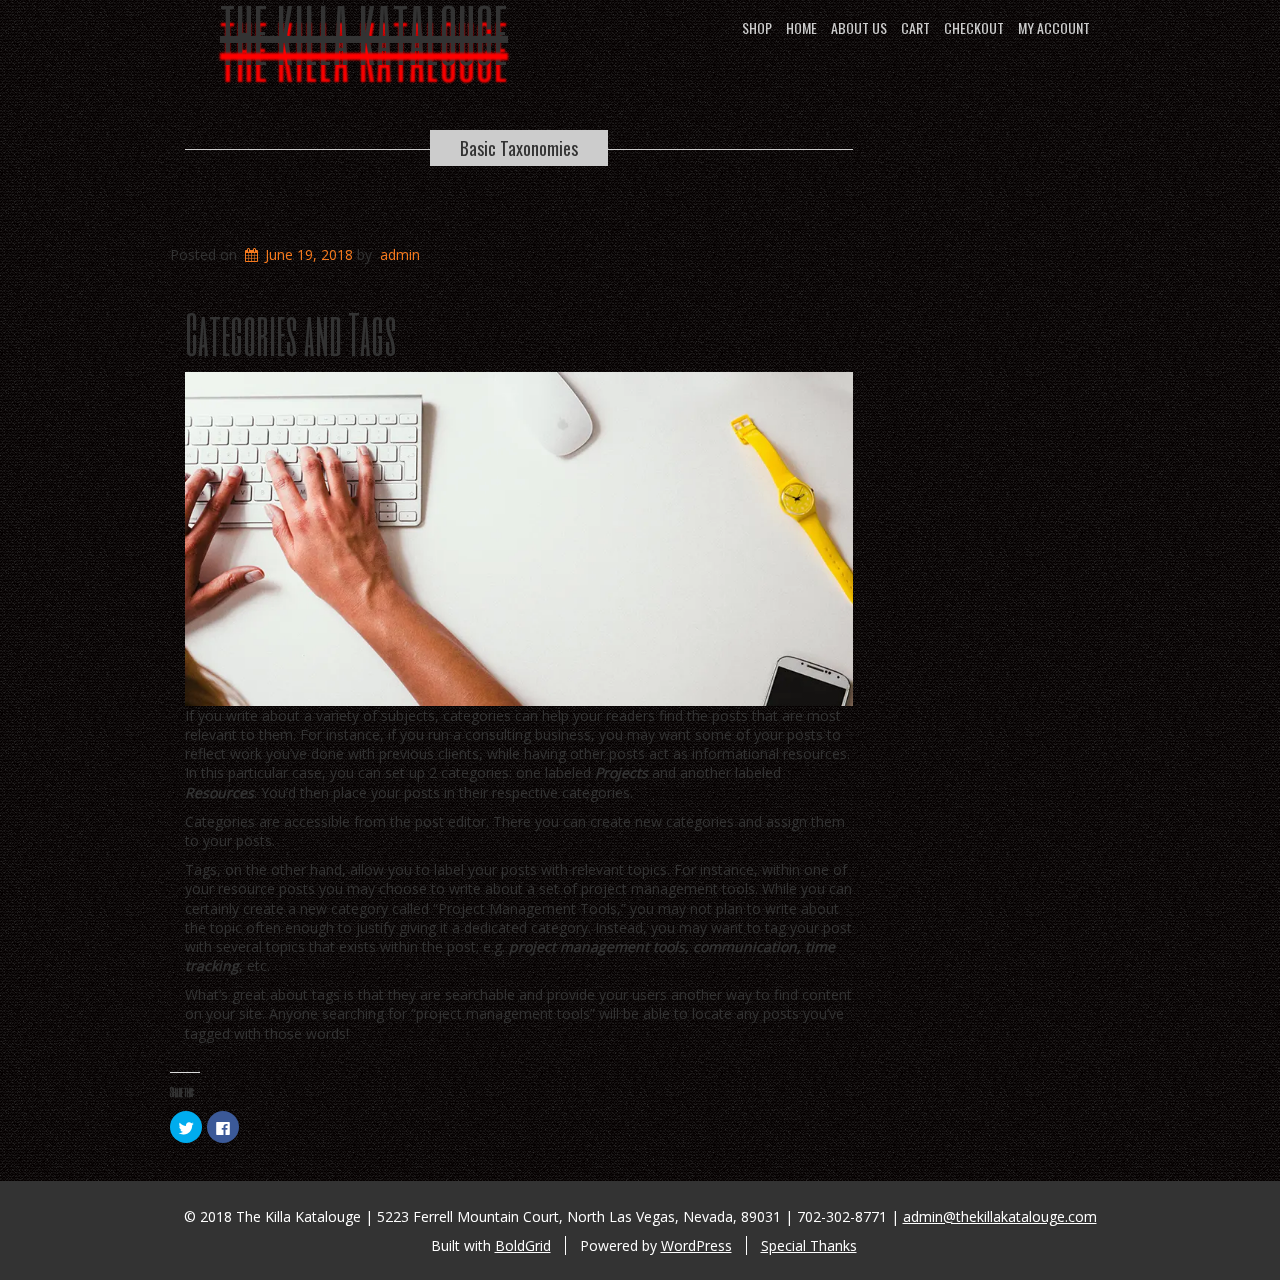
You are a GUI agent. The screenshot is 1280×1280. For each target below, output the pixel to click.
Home (801, 27)
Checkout (974, 27)
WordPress (696, 1245)
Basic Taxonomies (519, 148)
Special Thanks (809, 1245)
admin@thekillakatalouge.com (1000, 1216)
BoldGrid (523, 1245)
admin (400, 254)
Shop (757, 27)
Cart (915, 27)
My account (1054, 27)
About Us (859, 27)
